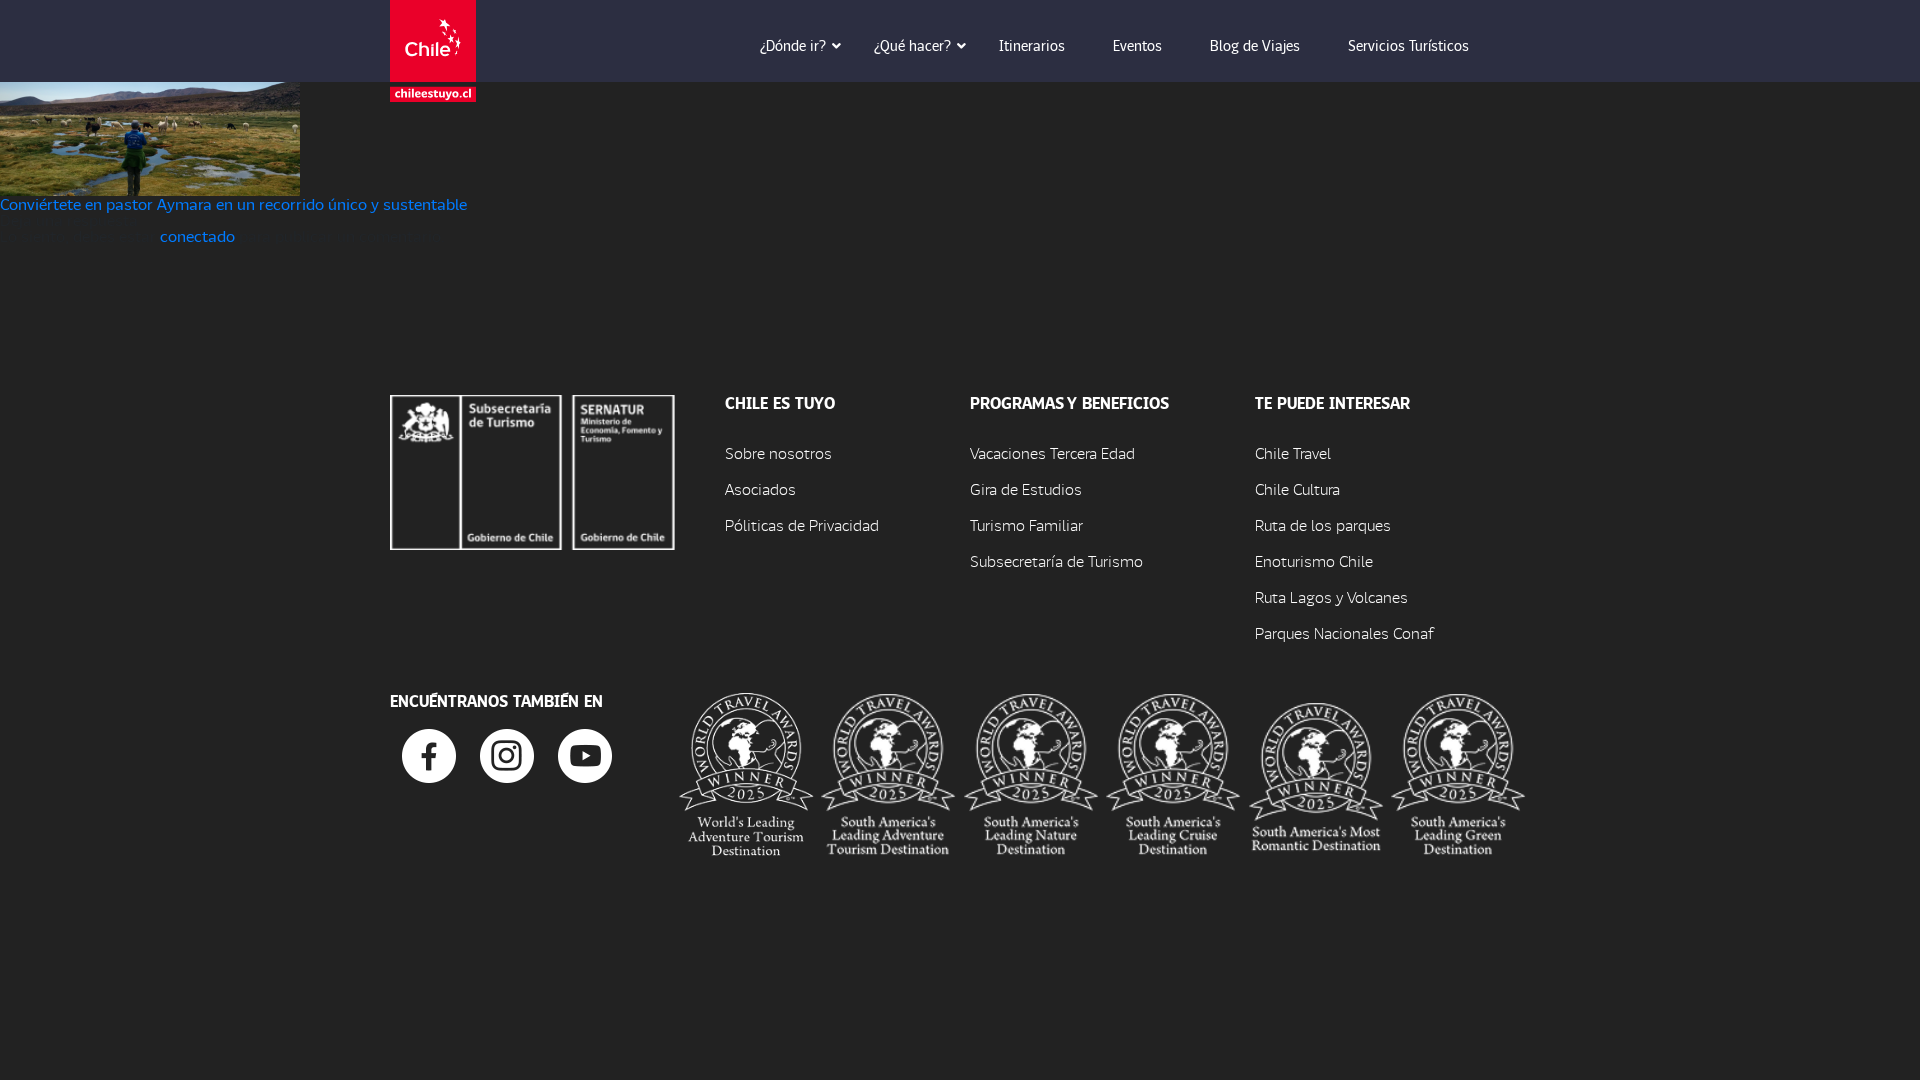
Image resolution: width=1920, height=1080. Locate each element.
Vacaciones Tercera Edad (1052, 452)
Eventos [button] (1137, 45)
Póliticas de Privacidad (802, 524)
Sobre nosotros (778, 452)
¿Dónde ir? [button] (793, 45)
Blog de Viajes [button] (1255, 45)
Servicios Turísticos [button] (1408, 45)
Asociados (760, 488)
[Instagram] (507, 753)
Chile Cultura (1297, 488)
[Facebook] (429, 753)
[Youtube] (585, 753)
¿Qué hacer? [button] (912, 45)
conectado (197, 235)
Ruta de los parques (1323, 524)
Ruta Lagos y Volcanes (1331, 596)
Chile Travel (1293, 452)
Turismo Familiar (1026, 524)
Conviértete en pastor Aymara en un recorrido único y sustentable (233, 203)
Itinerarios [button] (1032, 45)
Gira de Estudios (1026, 488)
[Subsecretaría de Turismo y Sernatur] (532, 469)
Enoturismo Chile (1314, 560)
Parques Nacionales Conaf (1344, 632)
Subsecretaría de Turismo (1056, 560)
